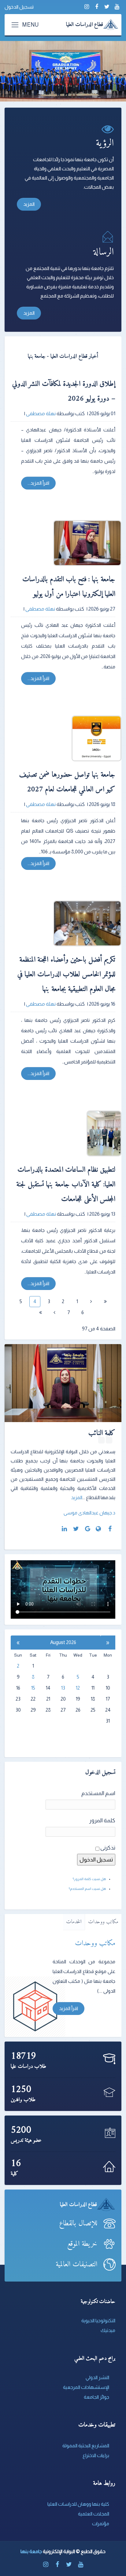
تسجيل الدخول (19, 7)
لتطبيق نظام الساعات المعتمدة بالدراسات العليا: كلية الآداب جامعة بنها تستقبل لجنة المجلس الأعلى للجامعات (66, 1185)
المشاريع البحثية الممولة (86, 2446)
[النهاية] (40, 1313)
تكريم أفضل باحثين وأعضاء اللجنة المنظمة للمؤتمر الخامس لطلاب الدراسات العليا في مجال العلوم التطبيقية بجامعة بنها (67, 974)
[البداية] (105, 1302)
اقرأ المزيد (69, 2008)
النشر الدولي (97, 2377)
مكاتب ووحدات (103, 1922)
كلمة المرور (102, 1820)
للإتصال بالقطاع (78, 2223)
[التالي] (54, 1313)
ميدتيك (108, 2330)
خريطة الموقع (82, 2244)
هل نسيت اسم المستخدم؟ (87, 1889)
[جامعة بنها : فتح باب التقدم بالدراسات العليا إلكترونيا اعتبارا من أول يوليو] (69, 543)
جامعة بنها (31, 2551)
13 (63, 1688)
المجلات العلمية (94, 2514)
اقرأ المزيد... (38, 483)
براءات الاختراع (96, 2455)
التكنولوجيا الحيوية (98, 2321)
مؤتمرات (101, 2524)
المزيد (29, 204)
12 (78, 1688)
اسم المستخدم (98, 1793)
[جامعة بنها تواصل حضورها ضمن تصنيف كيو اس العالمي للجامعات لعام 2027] (69, 738)
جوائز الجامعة (96, 2397)
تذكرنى (108, 1848)
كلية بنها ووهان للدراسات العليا (78, 2504)
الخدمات (74, 1922)
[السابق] (91, 1302)
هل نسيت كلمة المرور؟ (89, 1879)
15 (33, 1688)
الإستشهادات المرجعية (86, 2387)
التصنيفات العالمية (76, 2264)
